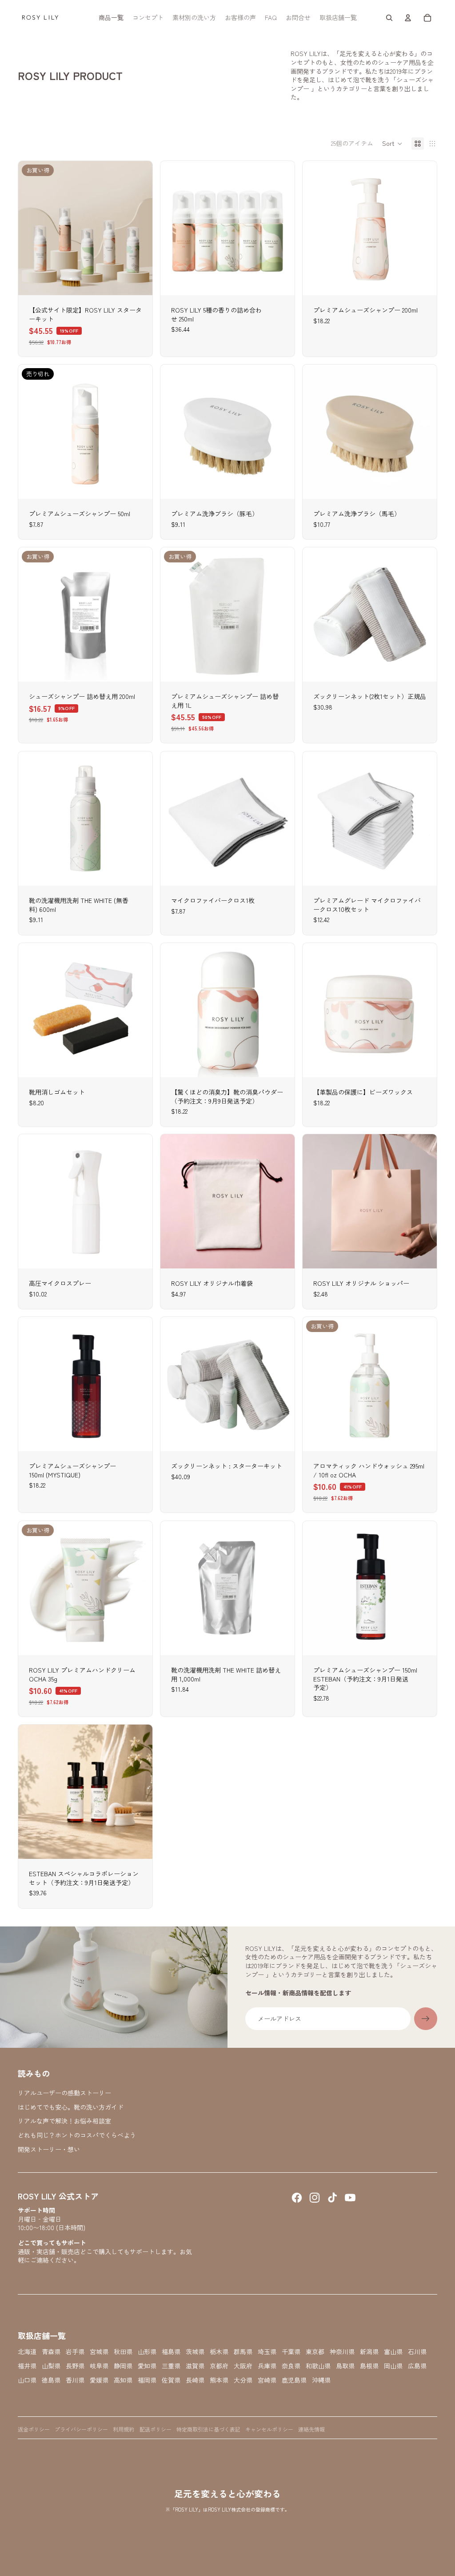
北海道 (27, 2352)
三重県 (171, 2366)
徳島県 (51, 2380)
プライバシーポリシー (81, 2429)
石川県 (417, 2352)
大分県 (243, 2380)
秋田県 (123, 2352)
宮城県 (99, 2352)
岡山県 (393, 2366)
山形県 (147, 2352)
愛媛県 (99, 2380)
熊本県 (219, 2380)
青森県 (51, 2352)
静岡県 (123, 2366)
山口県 (27, 2380)
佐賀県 (171, 2380)
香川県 (75, 2380)
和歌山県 (318, 2366)
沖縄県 (321, 2380)
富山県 (393, 2352)
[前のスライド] (316, 228)
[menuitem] (111, 18)
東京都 (315, 2352)
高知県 (123, 2380)
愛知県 (147, 2366)
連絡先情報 (311, 2429)
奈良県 (291, 2366)
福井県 (27, 2366)
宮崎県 (267, 2380)
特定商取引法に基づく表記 (208, 2429)
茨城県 (195, 2352)
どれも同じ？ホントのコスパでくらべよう (77, 2135)
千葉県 (291, 2352)
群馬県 (243, 2352)
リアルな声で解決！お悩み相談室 (64, 2121)
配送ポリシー (156, 2429)
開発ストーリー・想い (49, 2149)
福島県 (171, 2352)
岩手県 (75, 2352)
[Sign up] (426, 2019)
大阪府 (243, 2366)
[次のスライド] (423, 228)
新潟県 (369, 2352)
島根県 (369, 2366)
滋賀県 (195, 2366)
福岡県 (147, 2380)
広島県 (417, 2366)
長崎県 (195, 2380)
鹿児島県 (294, 2380)
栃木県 (219, 2352)
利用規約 (124, 2429)
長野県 (75, 2366)
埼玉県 (267, 2352)
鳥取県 (345, 2366)
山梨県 (51, 2366)
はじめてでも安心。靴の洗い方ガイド (71, 2107)
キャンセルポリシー (269, 2429)
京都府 (219, 2366)
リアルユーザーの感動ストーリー (64, 2093)
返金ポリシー (34, 2429)
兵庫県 (267, 2366)
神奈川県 (342, 2352)
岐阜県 (99, 2366)
